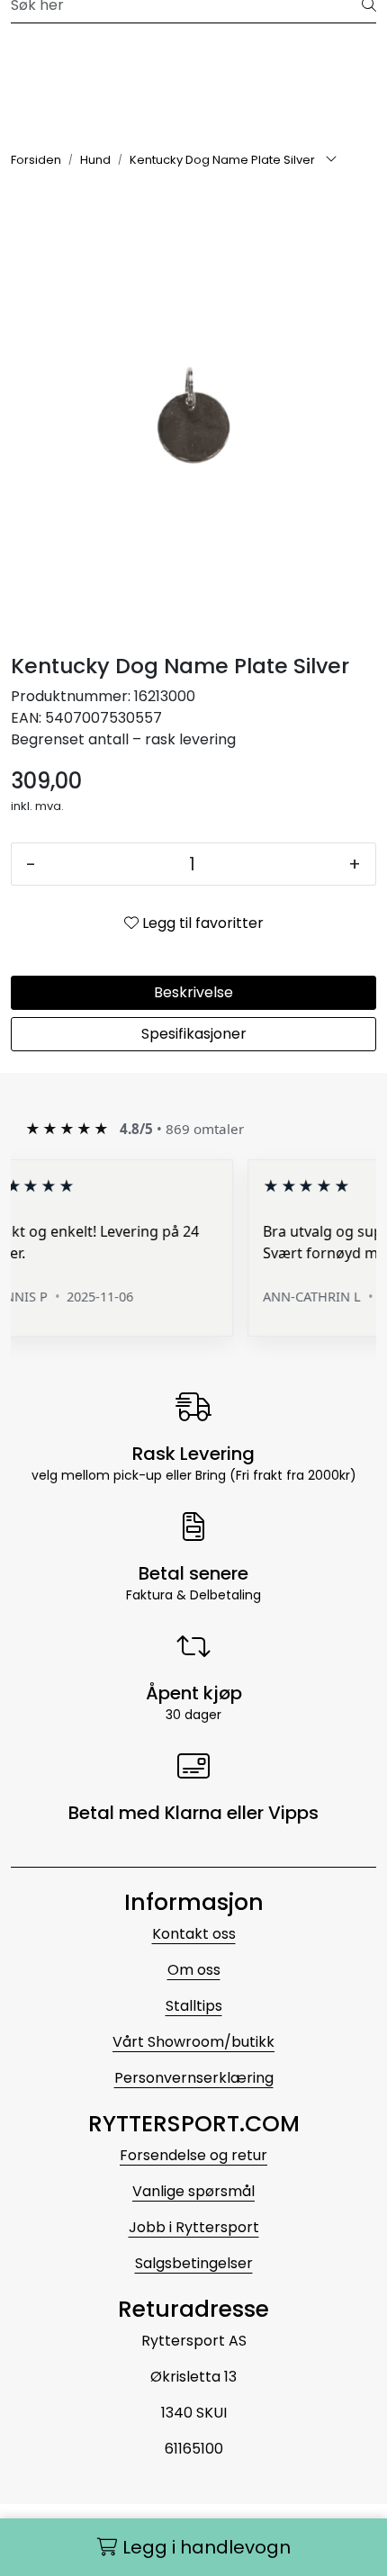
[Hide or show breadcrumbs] (331, 160)
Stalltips (194, 2006)
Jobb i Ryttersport (194, 2227)
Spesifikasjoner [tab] (194, 1034)
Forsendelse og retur (193, 2155)
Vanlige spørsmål (193, 2191)
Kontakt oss (194, 1934)
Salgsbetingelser (194, 2263)
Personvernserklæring (194, 2078)
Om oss (194, 1970)
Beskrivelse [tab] (193, 992)
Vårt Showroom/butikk (193, 2042)
